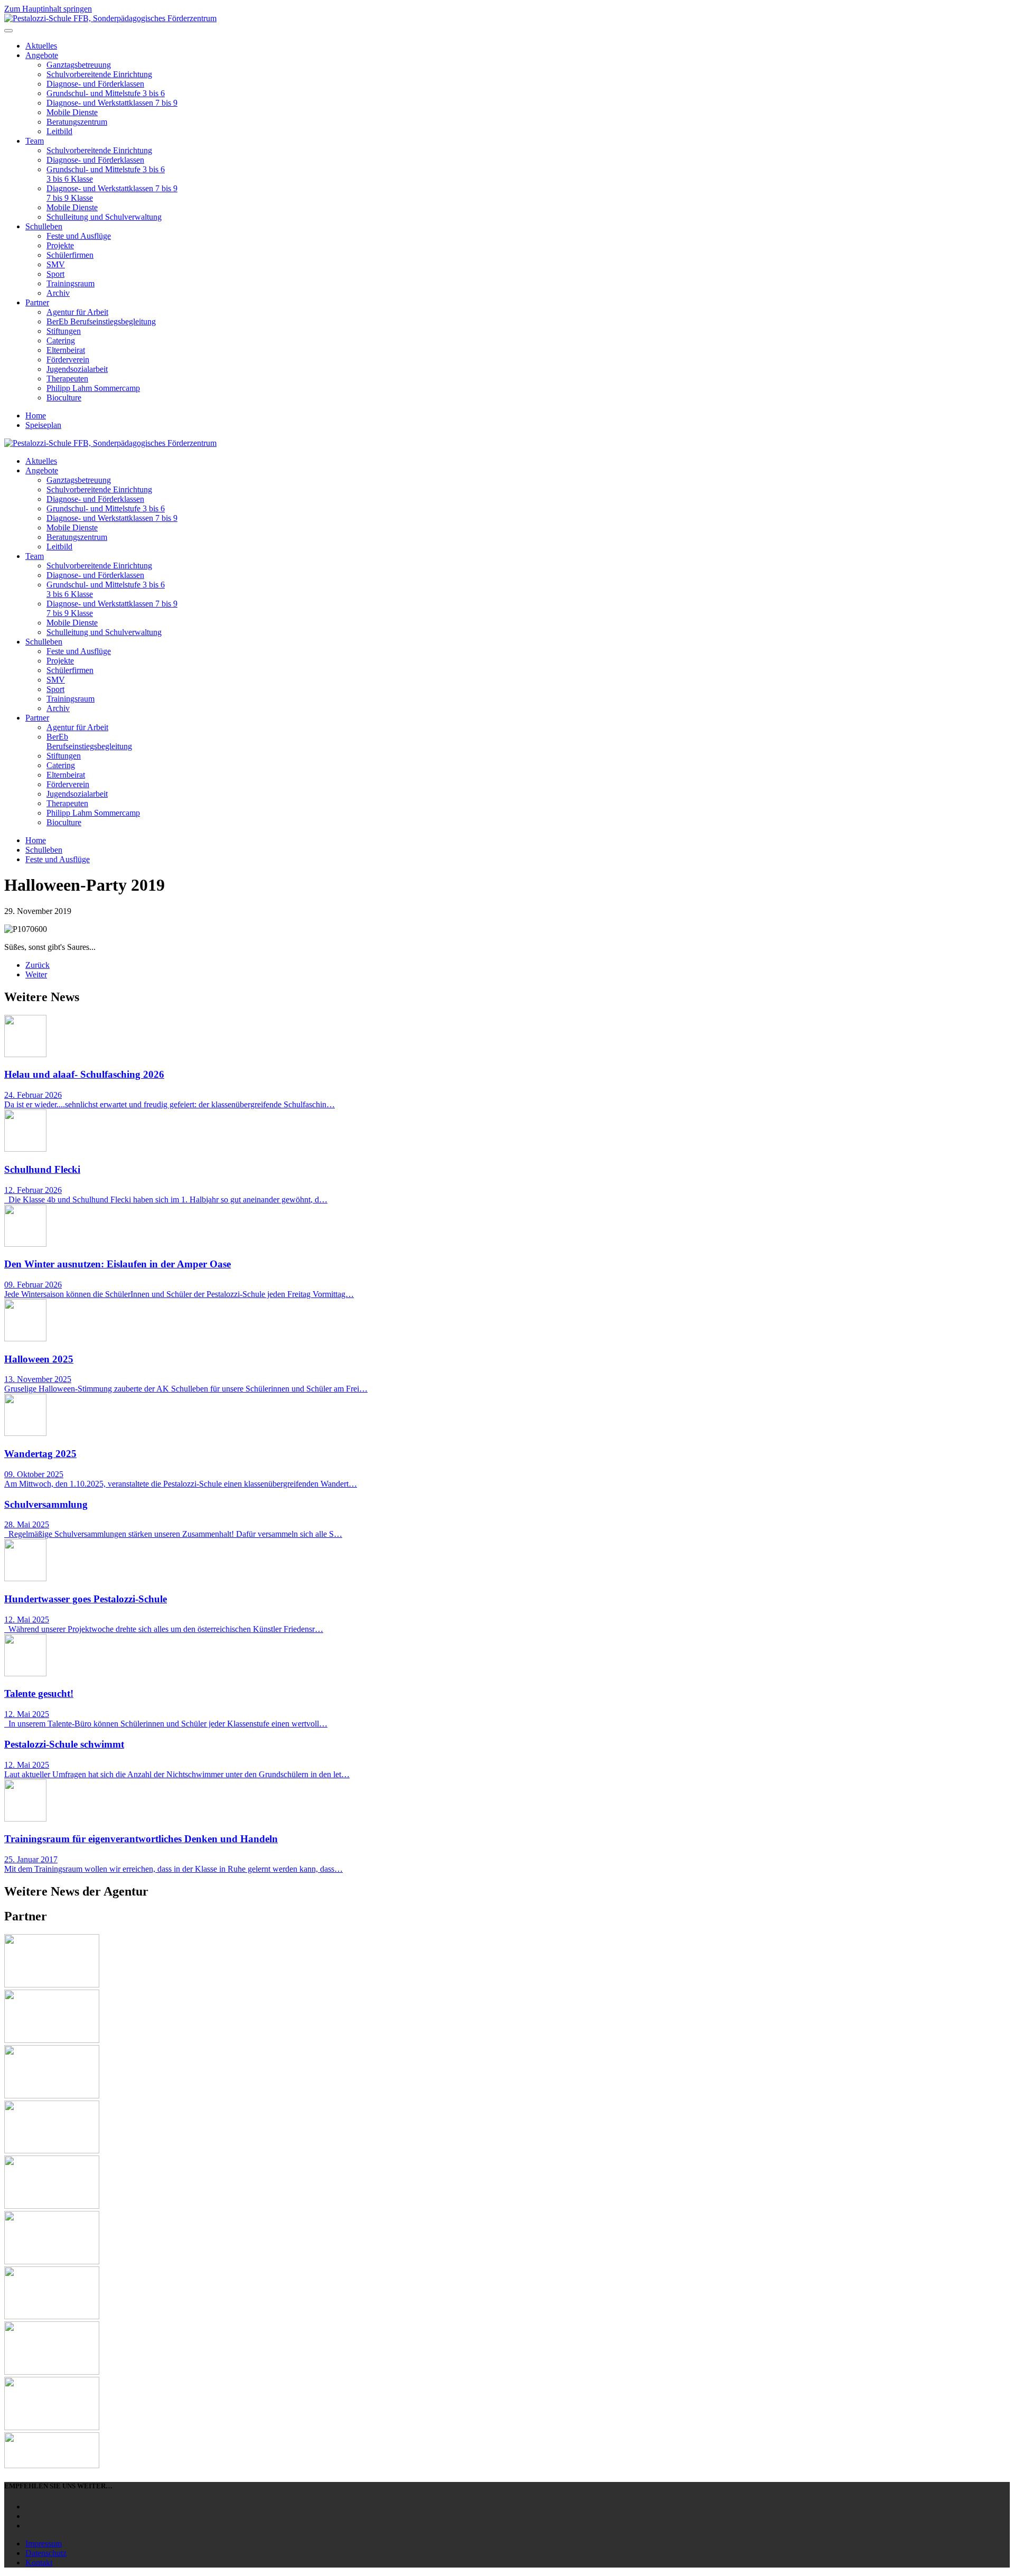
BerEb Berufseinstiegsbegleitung (101, 321)
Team (35, 141)
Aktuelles (41, 46)
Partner (37, 302)
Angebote (42, 55)
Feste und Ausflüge (79, 236)
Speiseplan (43, 425)
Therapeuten (67, 379)
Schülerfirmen (70, 255)
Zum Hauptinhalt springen (48, 9)
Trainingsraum (71, 283)
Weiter (36, 974)
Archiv (58, 293)
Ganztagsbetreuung (79, 65)
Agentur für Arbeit (77, 312)
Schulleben (44, 226)
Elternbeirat (66, 350)
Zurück (37, 965)
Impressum (44, 2544)
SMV (56, 264)
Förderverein (68, 360)
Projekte (60, 245)
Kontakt (39, 2563)
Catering (61, 340)
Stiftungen (64, 331)
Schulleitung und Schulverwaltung (104, 217)
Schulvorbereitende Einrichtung (99, 74)
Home (36, 416)
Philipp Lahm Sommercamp (93, 388)
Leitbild (59, 131)
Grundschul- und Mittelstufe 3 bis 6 (106, 93)
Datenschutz (46, 2553)
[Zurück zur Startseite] (110, 18)
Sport (55, 274)
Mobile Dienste (72, 112)
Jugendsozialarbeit (77, 369)
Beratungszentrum (77, 122)
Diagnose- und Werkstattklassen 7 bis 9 (112, 103)
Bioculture (64, 398)
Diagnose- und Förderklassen (95, 84)
